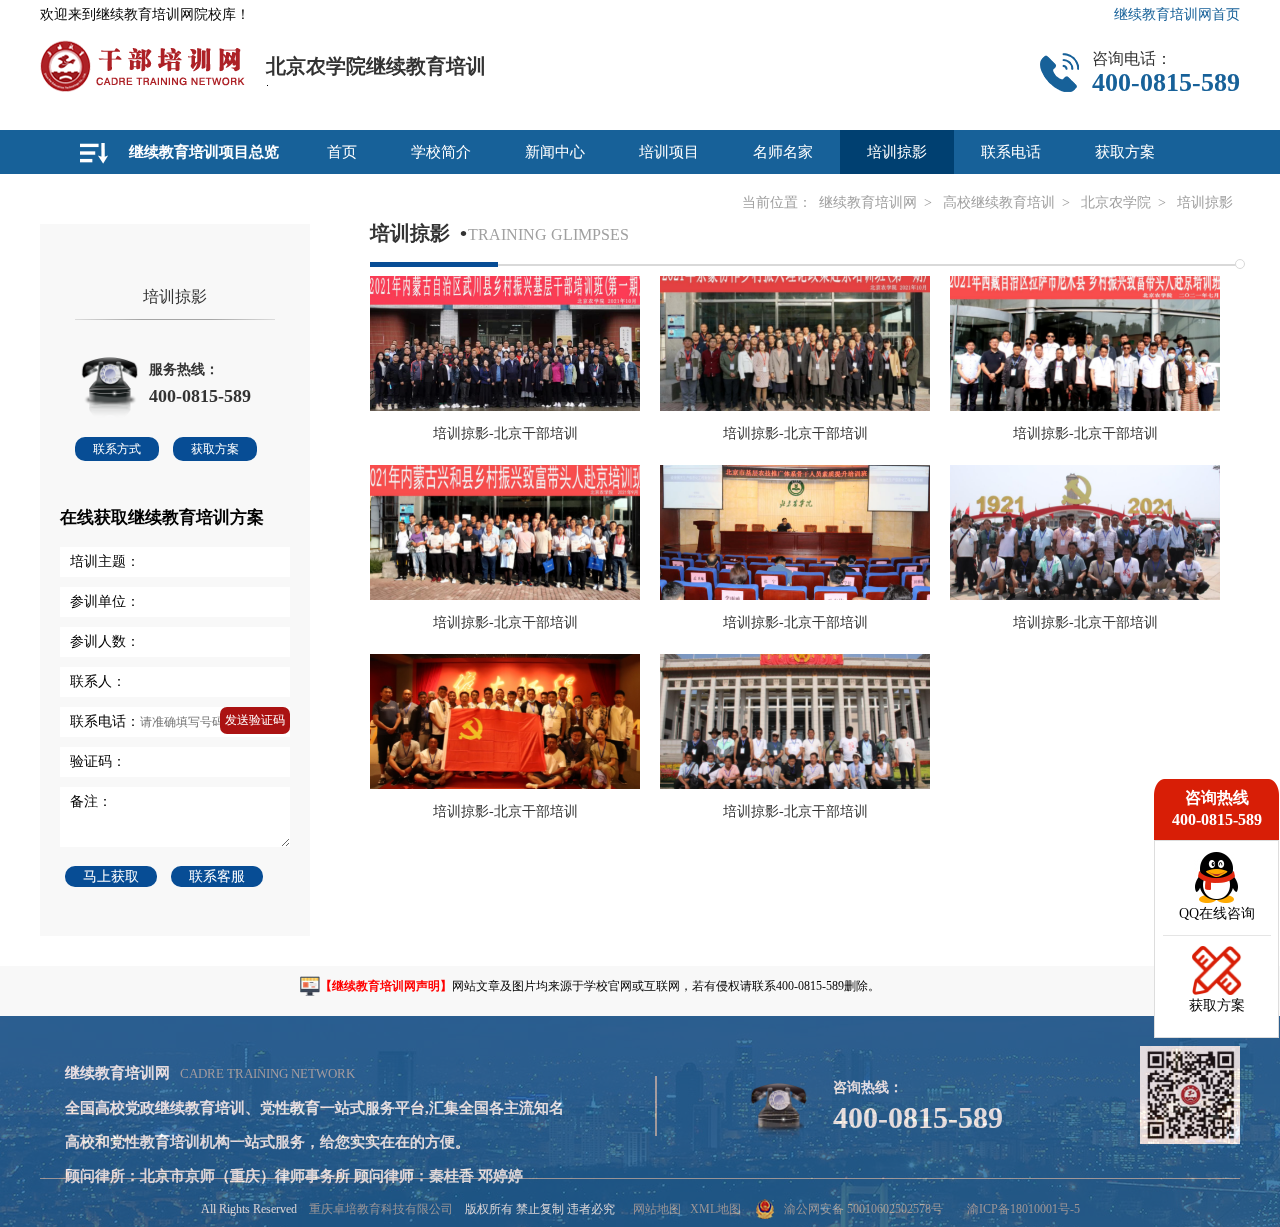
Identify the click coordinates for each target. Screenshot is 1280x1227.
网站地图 (657, 1209)
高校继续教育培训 (999, 202)
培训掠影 (897, 152)
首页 (342, 152)
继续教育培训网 (868, 202)
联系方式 (117, 449)
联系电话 (1011, 152)
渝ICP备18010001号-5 (1023, 1209)
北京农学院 (1116, 202)
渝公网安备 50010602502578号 (863, 1209)
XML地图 (715, 1209)
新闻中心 (555, 152)
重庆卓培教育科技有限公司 (381, 1209)
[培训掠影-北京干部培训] (505, 405)
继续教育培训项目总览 (204, 152)
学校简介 (441, 152)
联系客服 (217, 876)
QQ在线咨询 (1217, 913)
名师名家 (783, 152)
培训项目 (669, 152)
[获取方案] (1217, 990)
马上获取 (111, 876)
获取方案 (1125, 152)
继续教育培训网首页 (1177, 14)
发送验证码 (255, 720)
